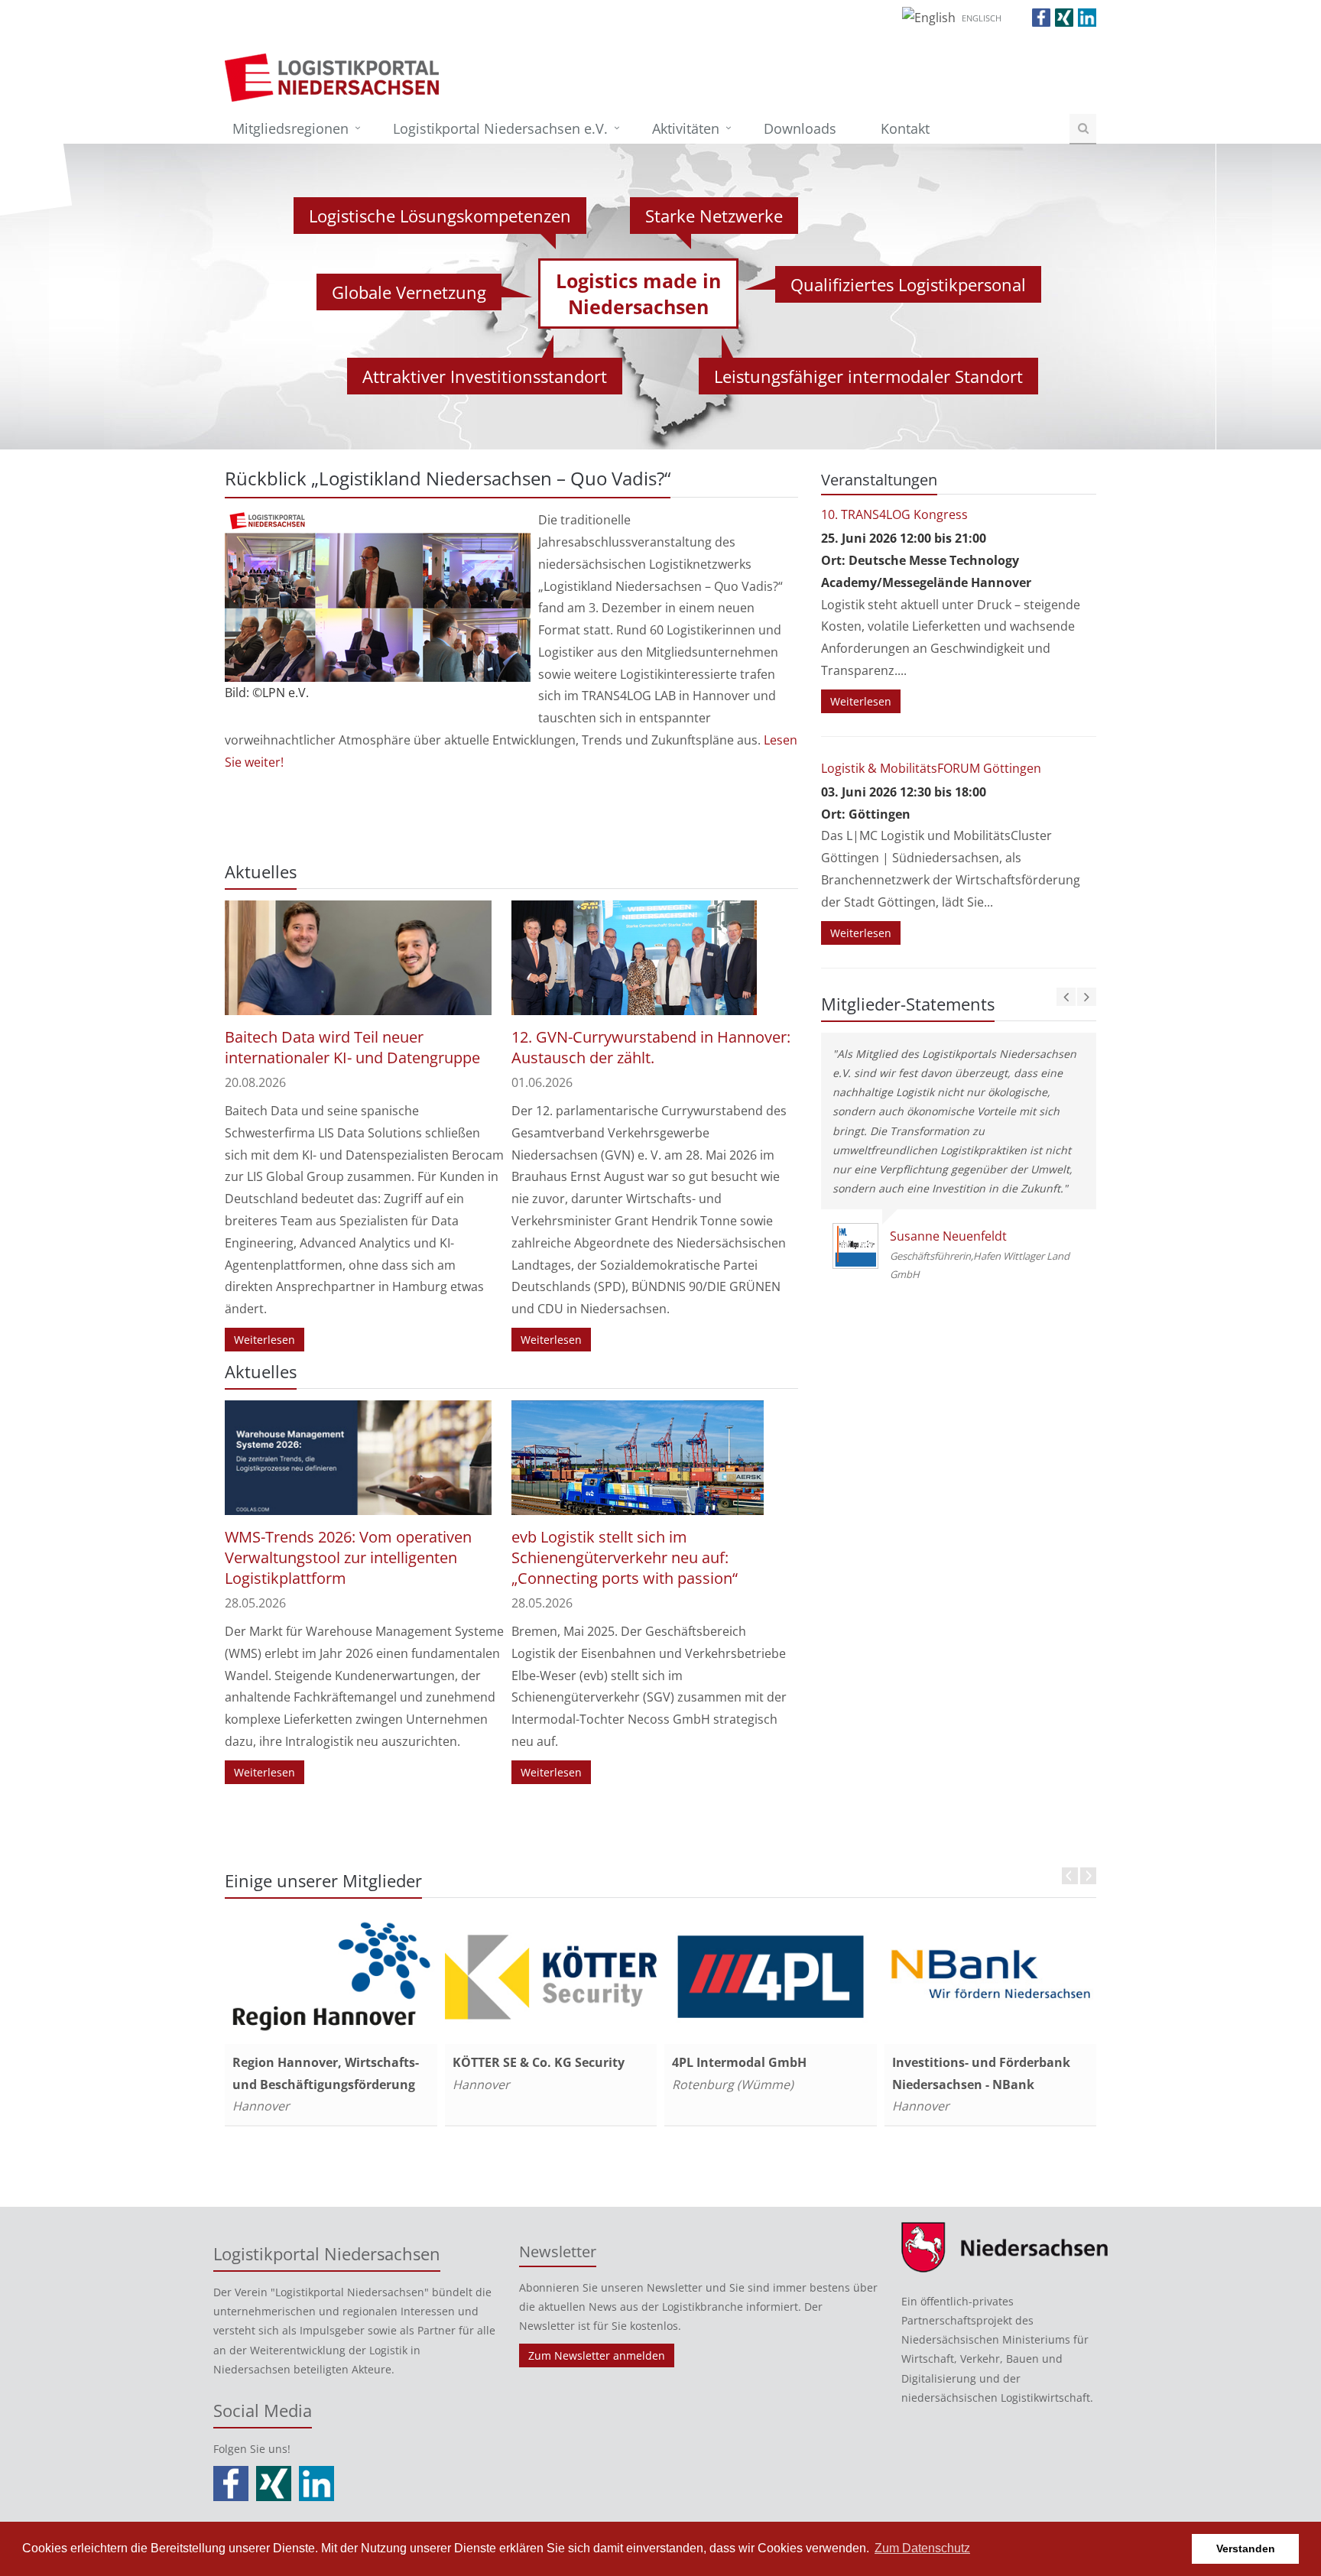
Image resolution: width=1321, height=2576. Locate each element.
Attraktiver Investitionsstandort (485, 376)
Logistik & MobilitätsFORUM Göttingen (931, 768)
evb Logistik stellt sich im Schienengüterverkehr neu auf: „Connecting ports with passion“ (625, 1557)
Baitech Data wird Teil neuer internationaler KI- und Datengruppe (352, 1047)
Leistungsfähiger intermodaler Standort (868, 376)
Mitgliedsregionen (290, 128)
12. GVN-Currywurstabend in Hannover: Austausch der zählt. (651, 1047)
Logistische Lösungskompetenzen (440, 216)
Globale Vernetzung (409, 292)
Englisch (982, 18)
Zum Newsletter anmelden (597, 2355)
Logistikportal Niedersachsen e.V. (500, 128)
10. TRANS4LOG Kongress (894, 514)
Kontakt (905, 128)
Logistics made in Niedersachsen (638, 294)
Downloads (800, 128)
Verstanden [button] (1246, 2548)
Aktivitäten (686, 128)
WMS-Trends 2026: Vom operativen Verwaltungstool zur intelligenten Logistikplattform (348, 1557)
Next (1088, 1876)
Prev (1070, 1876)
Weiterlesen (265, 1340)
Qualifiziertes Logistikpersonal (908, 284)
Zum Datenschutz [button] (922, 2548)
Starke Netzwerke (714, 216)
